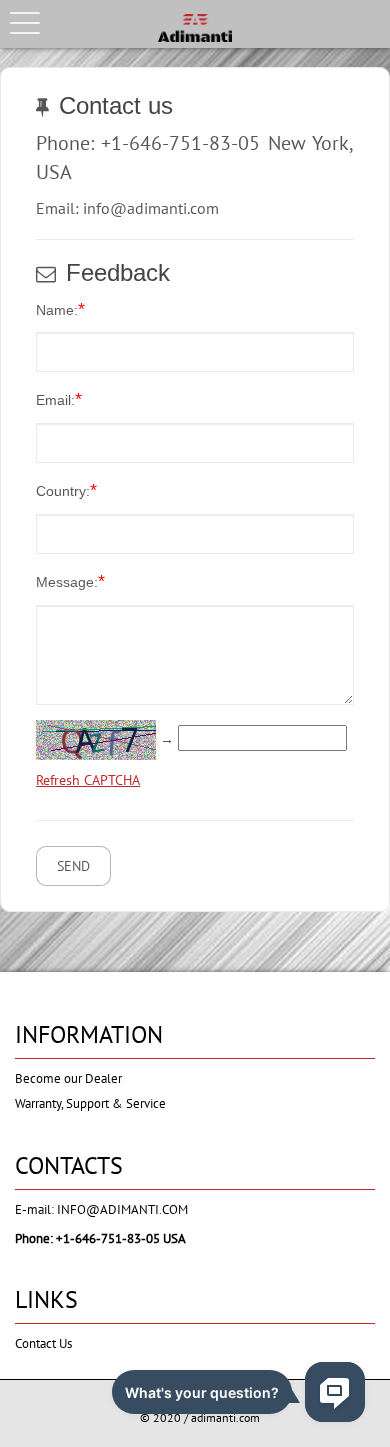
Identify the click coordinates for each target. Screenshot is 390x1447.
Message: (70, 581)
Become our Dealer (68, 1078)
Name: (60, 309)
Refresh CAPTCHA (88, 780)
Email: (59, 399)
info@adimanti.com (122, 1209)
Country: (66, 490)
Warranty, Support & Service (90, 1103)
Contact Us (43, 1343)
